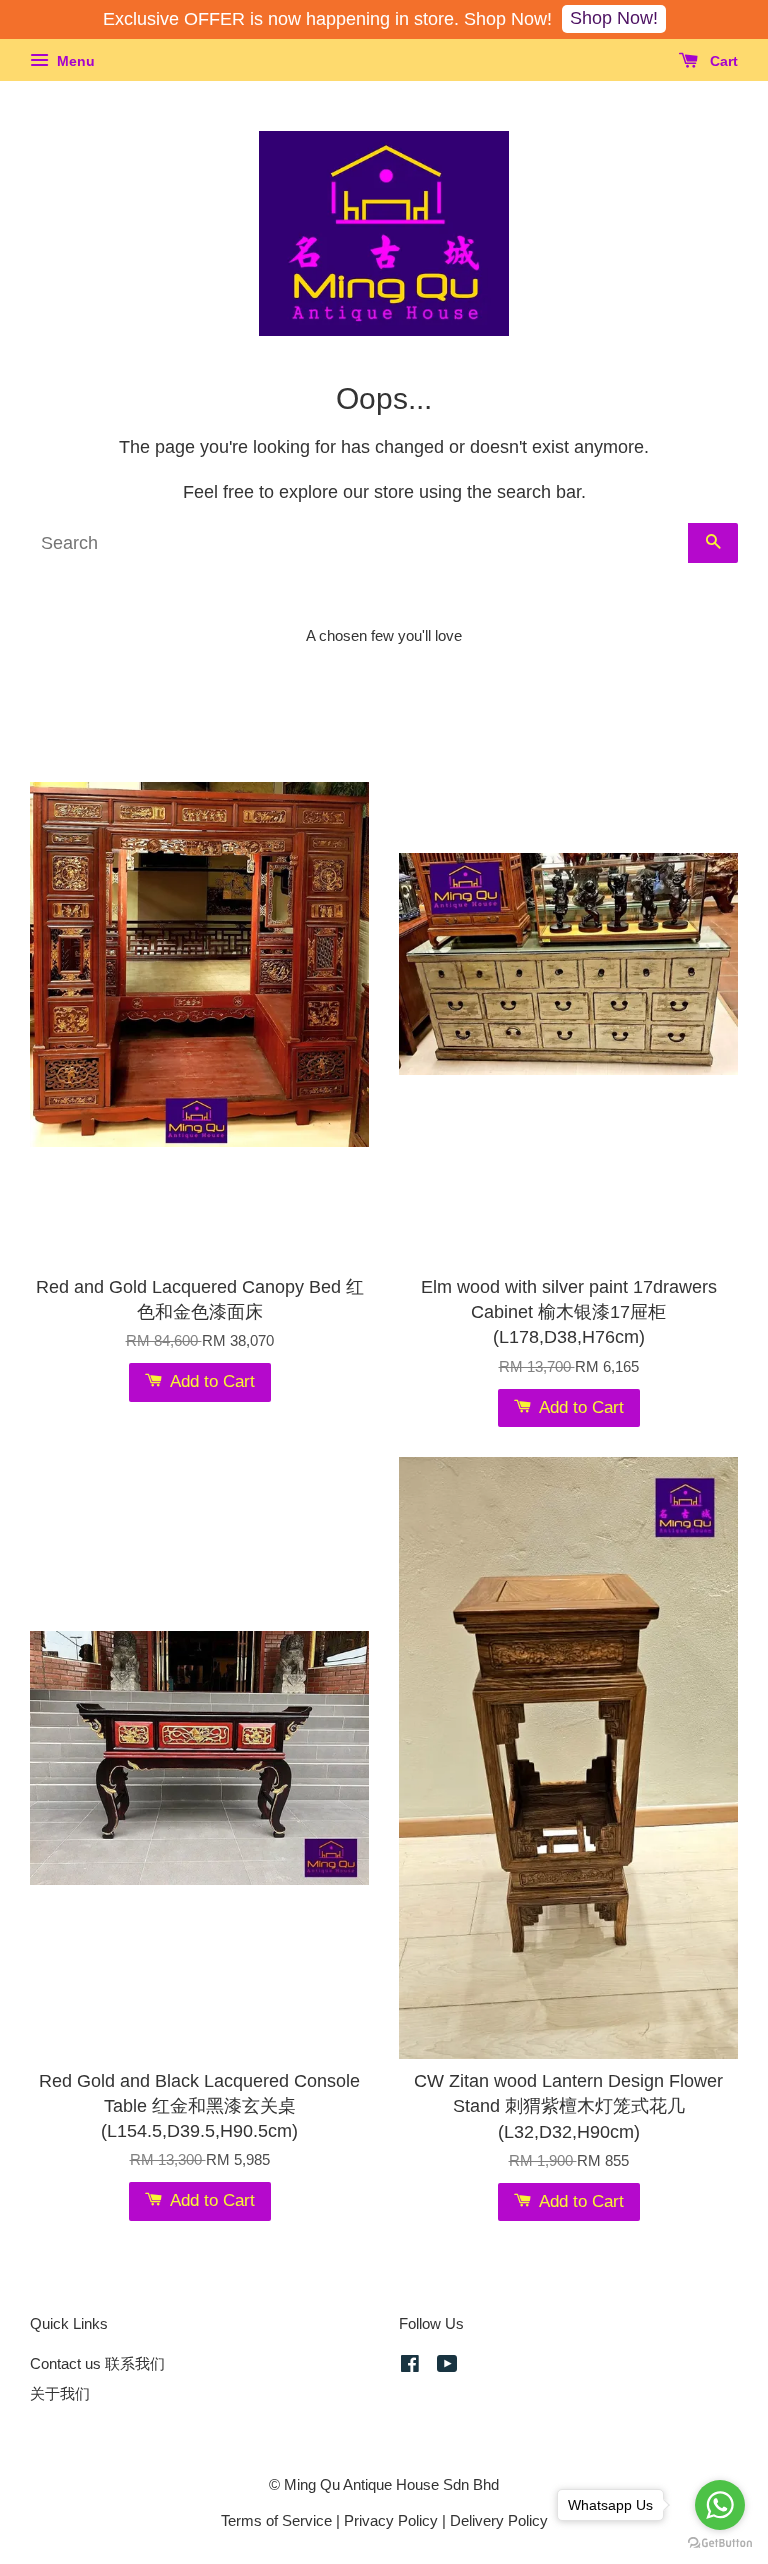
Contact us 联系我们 (97, 2363)
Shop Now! (614, 18)
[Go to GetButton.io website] (720, 2543)
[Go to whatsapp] (720, 2505)
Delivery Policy (499, 2520)
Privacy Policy (391, 2520)
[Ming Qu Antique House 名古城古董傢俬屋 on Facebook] (410, 2366)
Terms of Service (276, 2520)
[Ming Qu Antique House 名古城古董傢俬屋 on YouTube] (447, 2366)
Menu (74, 61)
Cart (722, 61)
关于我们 (60, 2393)
